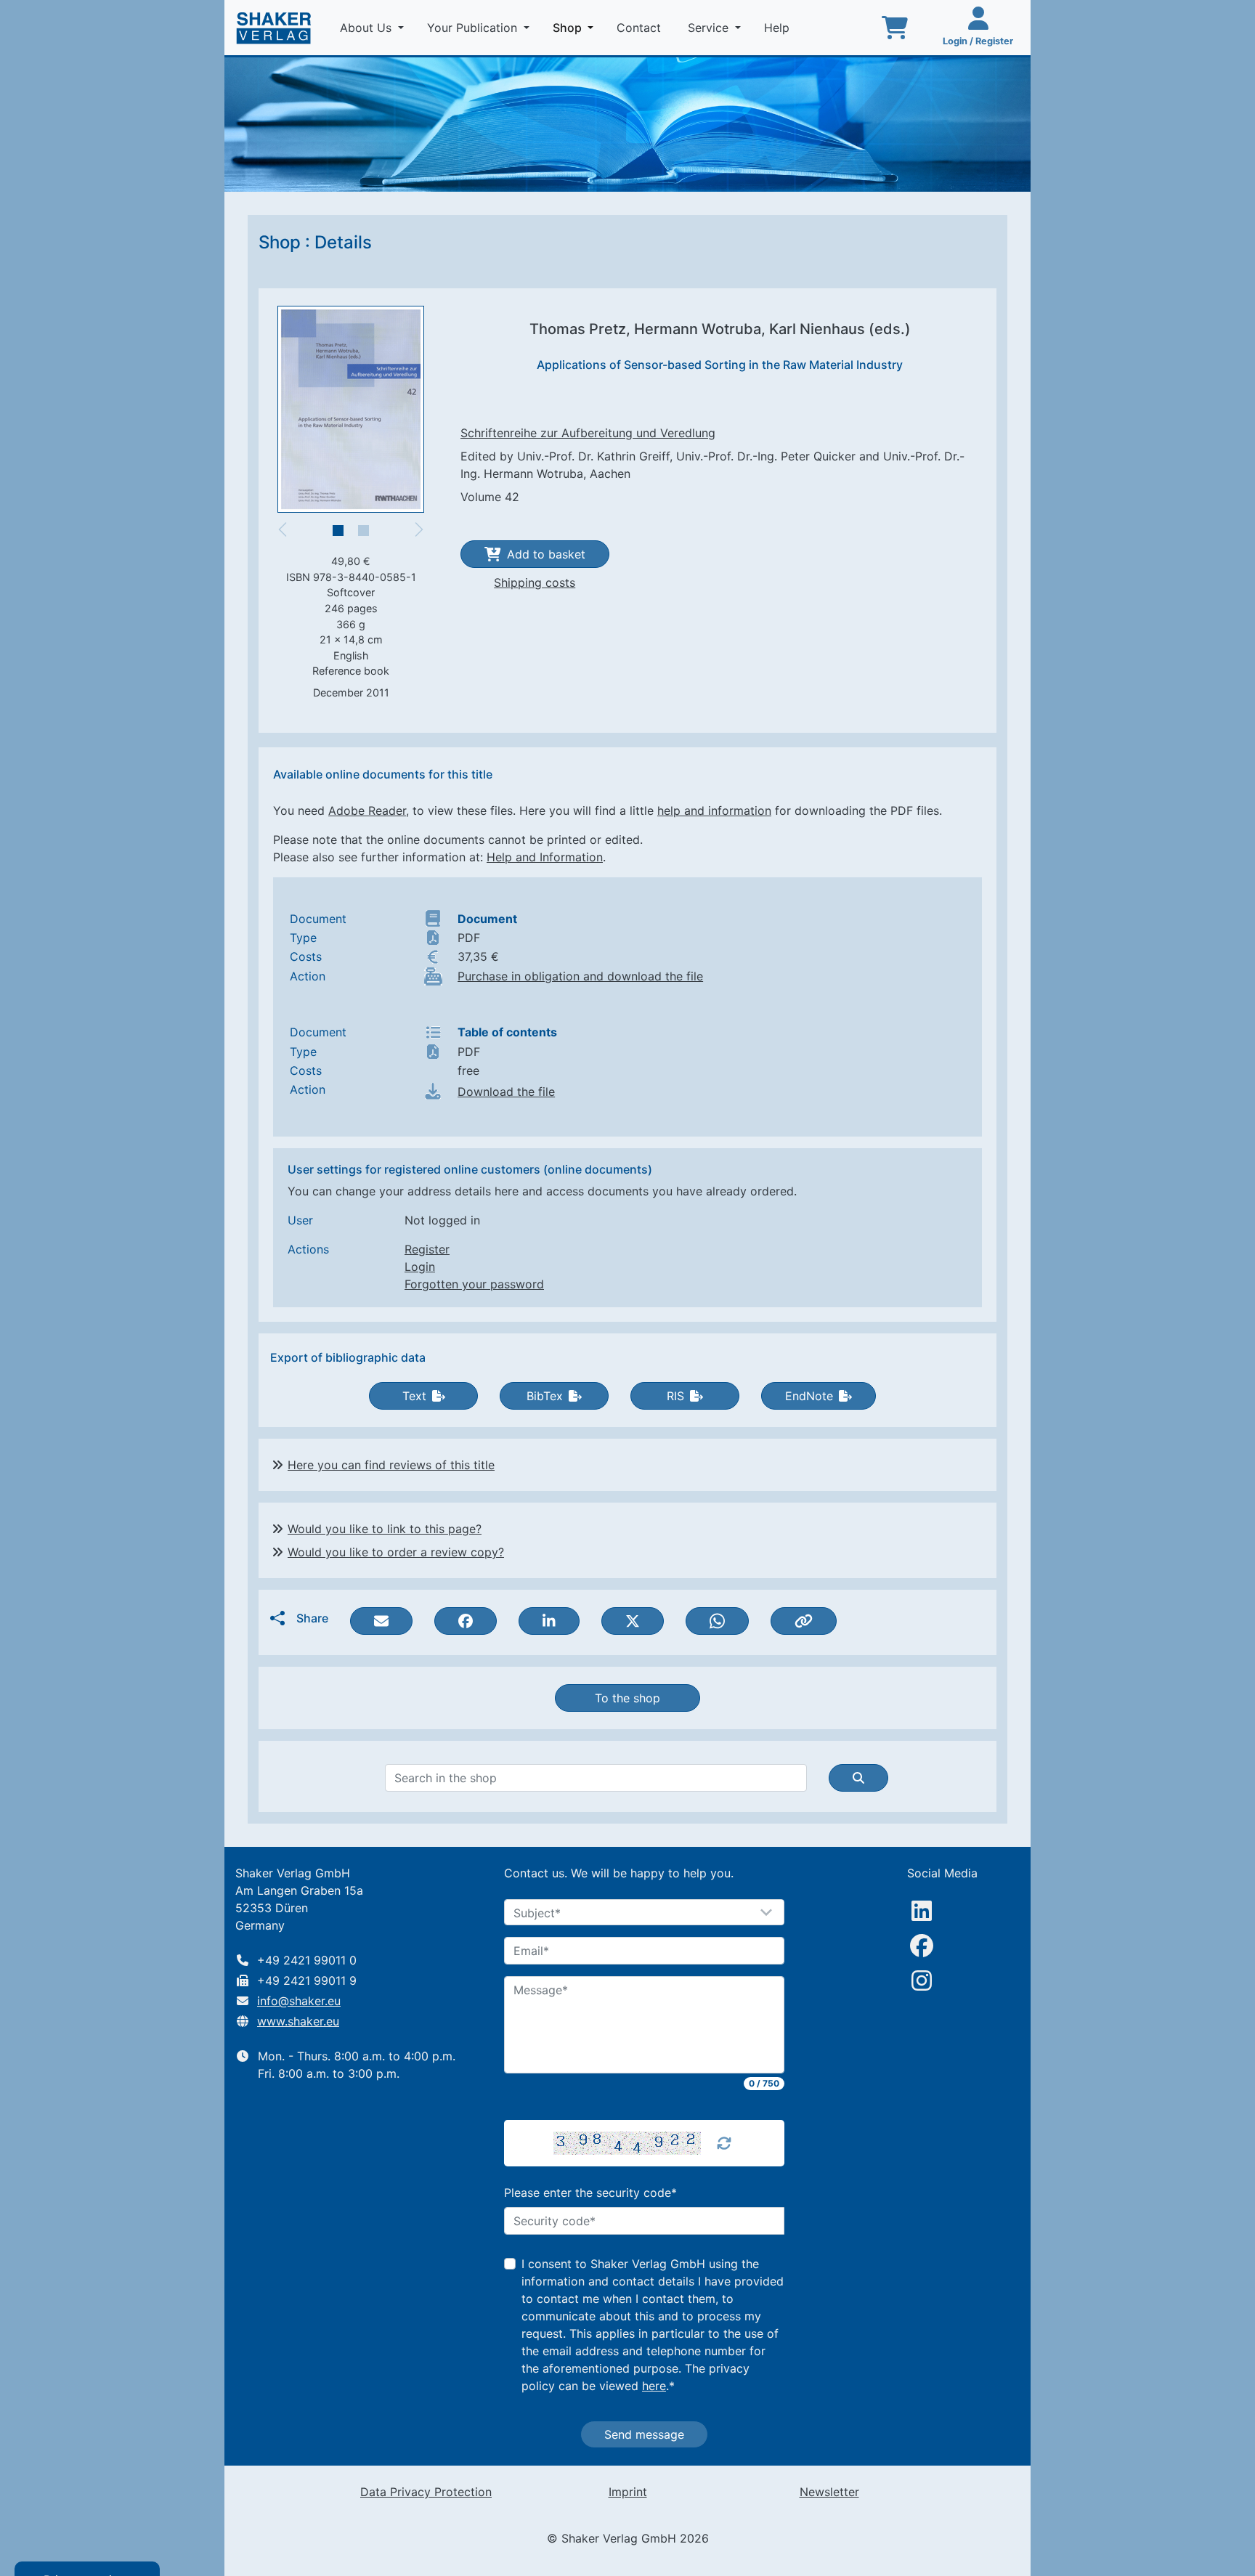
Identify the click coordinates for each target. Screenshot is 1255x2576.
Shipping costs (535, 582)
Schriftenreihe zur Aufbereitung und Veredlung (588, 433)
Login (420, 1267)
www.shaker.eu (298, 2021)
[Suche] (858, 1778)
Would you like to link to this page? (385, 1529)
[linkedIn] (922, 1911)
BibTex (545, 1396)
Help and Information (545, 857)
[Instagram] (922, 1980)
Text (414, 1396)
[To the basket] (895, 28)
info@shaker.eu (299, 2001)
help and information (714, 810)
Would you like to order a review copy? (396, 1552)
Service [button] (710, 28)
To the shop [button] (627, 1698)
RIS (675, 1396)
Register (427, 1249)
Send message (644, 2434)
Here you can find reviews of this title (391, 1465)
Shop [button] (576, 27)
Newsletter (829, 2492)
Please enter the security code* (590, 2193)
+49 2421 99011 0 (307, 1960)
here (654, 2386)
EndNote (809, 1396)
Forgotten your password (474, 1284)
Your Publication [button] (474, 28)
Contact (641, 28)
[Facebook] (922, 1946)
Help (779, 28)
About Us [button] (367, 28)
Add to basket (546, 554)
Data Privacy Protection (426, 2492)
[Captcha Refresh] (724, 2143)
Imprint (628, 2492)
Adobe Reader (367, 810)
